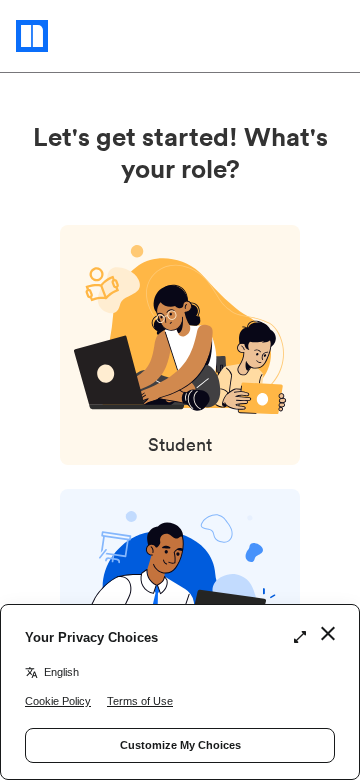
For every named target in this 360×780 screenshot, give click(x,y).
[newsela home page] (71, 36)
